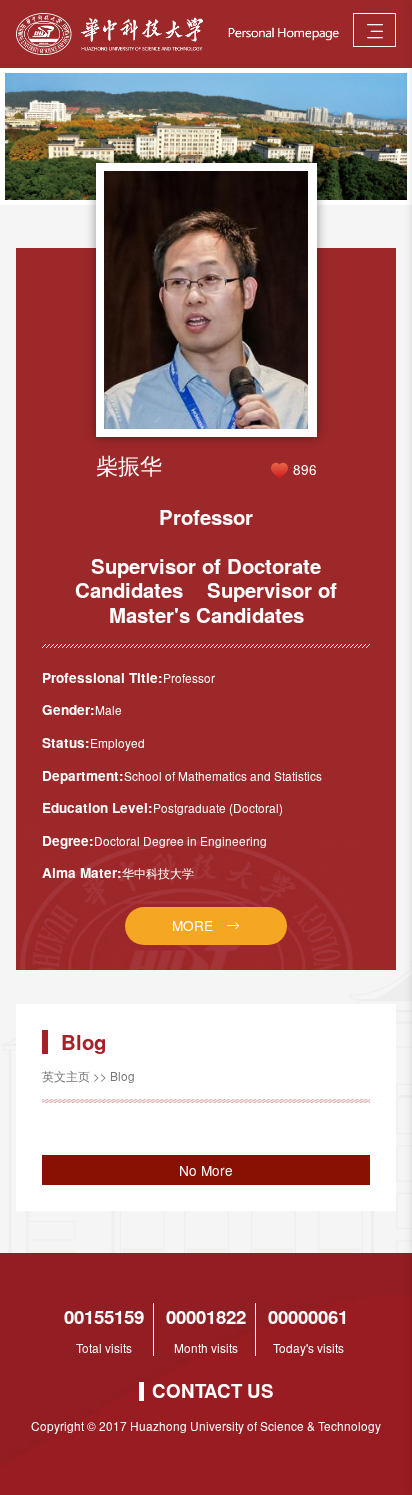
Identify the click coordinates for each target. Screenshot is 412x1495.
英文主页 (66, 1075)
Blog (122, 1075)
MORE (192, 925)
